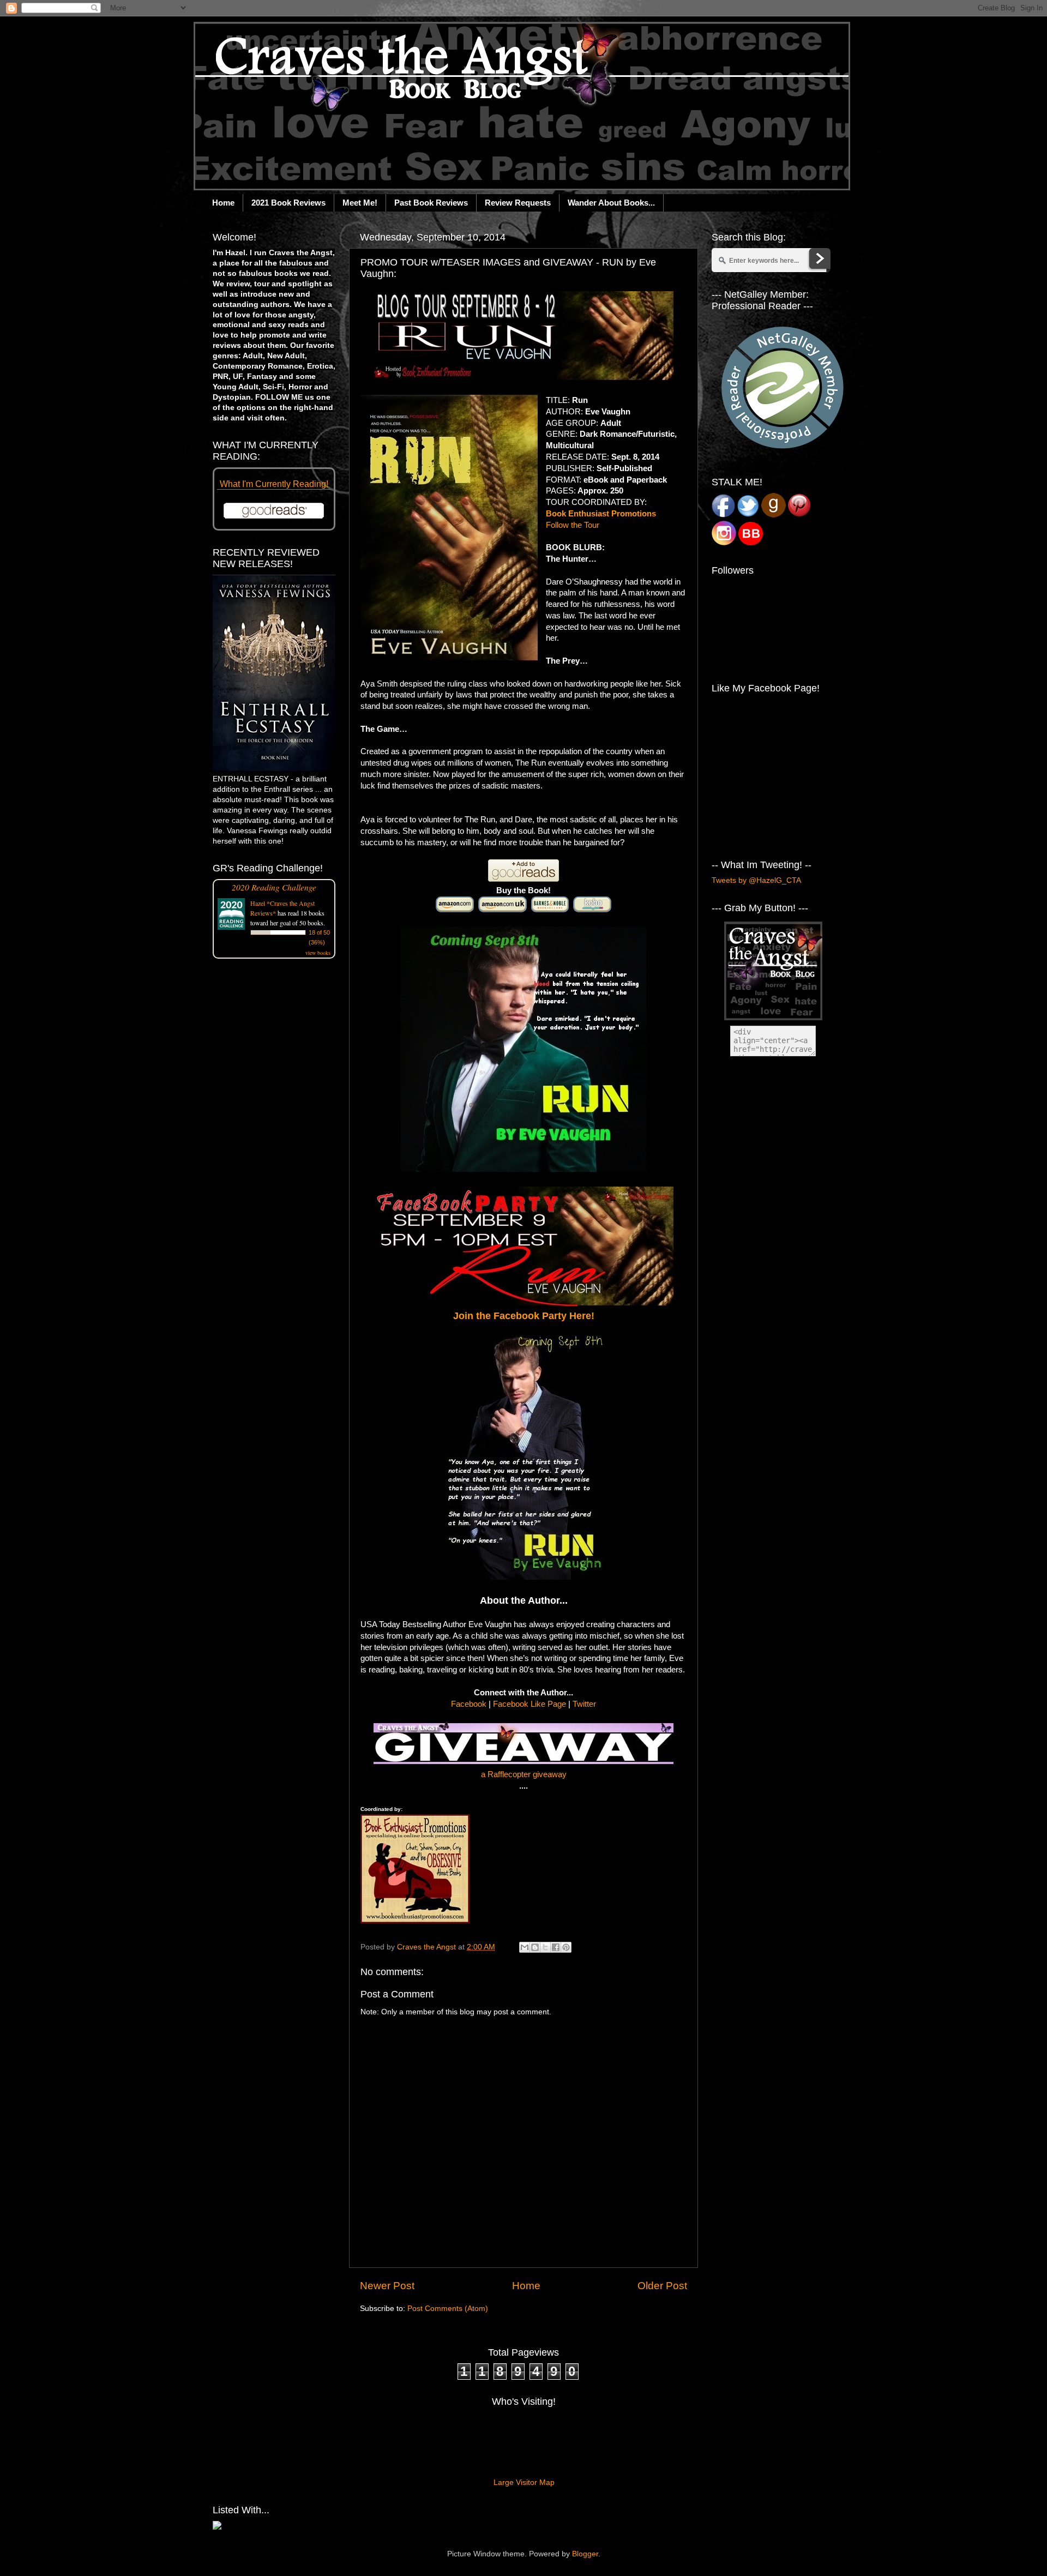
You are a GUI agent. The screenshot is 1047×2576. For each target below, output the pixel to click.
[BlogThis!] (535, 1947)
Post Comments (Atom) (448, 2309)
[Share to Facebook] (556, 1947)
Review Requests (518, 203)
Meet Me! (360, 203)
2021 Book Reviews (288, 203)
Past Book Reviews (431, 203)
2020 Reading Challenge (274, 887)
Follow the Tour (573, 525)
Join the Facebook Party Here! (524, 1316)
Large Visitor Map (524, 2482)
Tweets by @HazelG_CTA (756, 880)
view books (318, 953)
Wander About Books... (611, 203)
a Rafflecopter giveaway (524, 1774)
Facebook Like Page (529, 1704)
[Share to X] (545, 1947)
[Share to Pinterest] (566, 1947)
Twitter (584, 1704)
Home (223, 203)
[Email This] (525, 1947)
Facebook (469, 1704)
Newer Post (387, 2286)
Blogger (585, 2554)
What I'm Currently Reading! (274, 484)
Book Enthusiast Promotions (601, 514)
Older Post (662, 2286)
